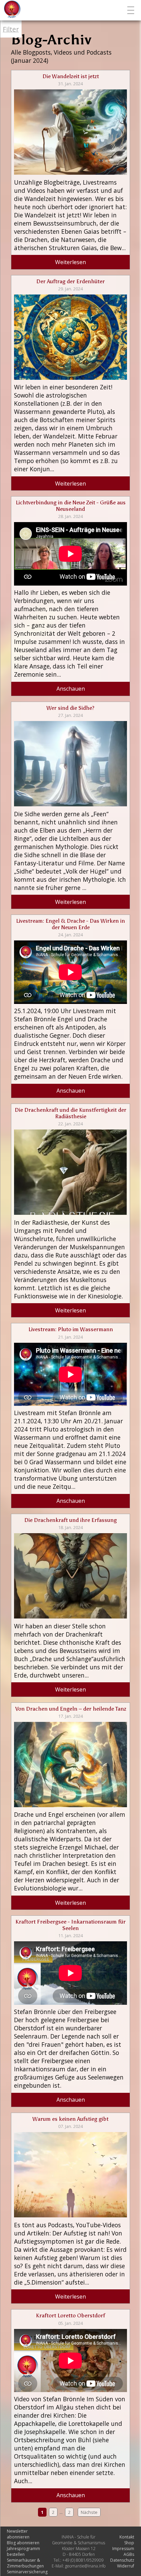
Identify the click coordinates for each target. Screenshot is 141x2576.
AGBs (129, 2554)
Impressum (123, 2549)
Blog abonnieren (23, 2543)
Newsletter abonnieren (18, 2534)
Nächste (89, 2512)
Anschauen (71, 689)
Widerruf (126, 2566)
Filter (11, 29)
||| (132, 10)
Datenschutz (122, 2560)
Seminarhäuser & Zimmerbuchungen (25, 2563)
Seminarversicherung (27, 2572)
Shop (129, 2543)
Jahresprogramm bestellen (23, 2551)
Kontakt (127, 2537)
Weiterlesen (70, 262)
